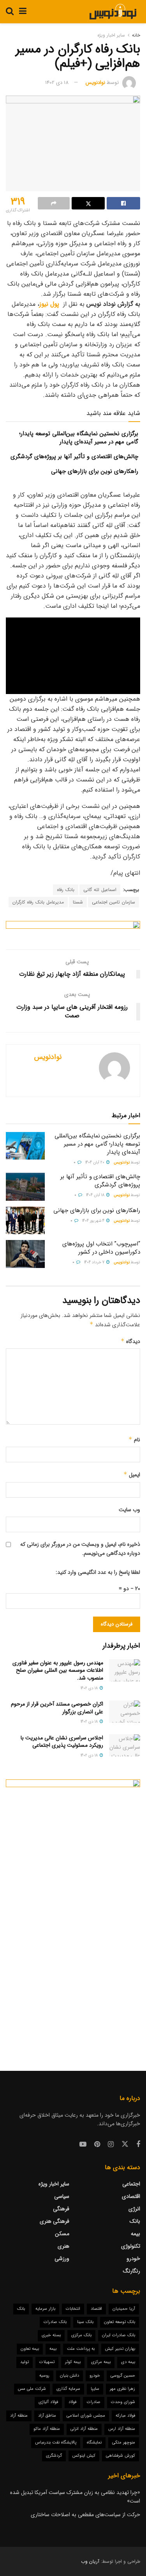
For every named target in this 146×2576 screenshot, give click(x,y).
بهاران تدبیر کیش (120, 2349)
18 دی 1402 (57, 83)
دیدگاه (130, 1341)
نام (134, 1440)
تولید (25, 2362)
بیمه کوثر (73, 2362)
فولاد (72, 2402)
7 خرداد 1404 (95, 1262)
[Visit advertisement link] (73, 929)
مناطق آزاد (47, 2416)
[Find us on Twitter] (125, 2144)
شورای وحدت (123, 2402)
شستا (78, 902)
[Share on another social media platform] (54, 203)
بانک (135, 2221)
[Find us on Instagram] (111, 2145)
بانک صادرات (55, 2322)
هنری (63, 2246)
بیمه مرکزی (101, 2362)
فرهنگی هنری (55, 2221)
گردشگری (54, 2456)
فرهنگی (61, 2209)
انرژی (134, 2209)
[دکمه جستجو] (10, 12)
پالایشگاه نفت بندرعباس (56, 2443)
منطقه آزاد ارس (122, 2429)
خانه (136, 35)
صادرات (94, 2402)
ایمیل (132, 1475)
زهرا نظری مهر (122, 2389)
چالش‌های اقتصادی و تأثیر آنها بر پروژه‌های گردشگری (74, 457)
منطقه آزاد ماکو (47, 2429)
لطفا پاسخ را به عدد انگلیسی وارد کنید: (98, 1572)
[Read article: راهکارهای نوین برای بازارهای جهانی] (25, 1221)
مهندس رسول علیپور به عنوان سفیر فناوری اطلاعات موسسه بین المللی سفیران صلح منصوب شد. (58, 1670)
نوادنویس (95, 83)
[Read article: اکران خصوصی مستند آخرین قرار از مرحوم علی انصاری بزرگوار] (125, 1712)
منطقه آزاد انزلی (84, 2429)
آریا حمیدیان (124, 2309)
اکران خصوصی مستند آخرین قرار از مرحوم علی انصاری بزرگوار (57, 1708)
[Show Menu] (23, 12)
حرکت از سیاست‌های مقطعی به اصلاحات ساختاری (85, 2515)
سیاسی (62, 2196)
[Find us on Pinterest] (97, 2145)
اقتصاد (96, 2309)
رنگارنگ (132, 2271)
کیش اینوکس (84, 2456)
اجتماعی (131, 2184)
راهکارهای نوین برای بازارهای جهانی (95, 471)
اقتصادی (131, 2196)
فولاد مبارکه (125, 2416)
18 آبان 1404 (96, 1195)
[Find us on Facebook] (138, 2145)
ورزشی (62, 2259)
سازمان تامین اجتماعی (113, 902)
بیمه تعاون (30, 2349)
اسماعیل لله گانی (100, 890)
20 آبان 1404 (95, 1162)
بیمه (135, 2234)
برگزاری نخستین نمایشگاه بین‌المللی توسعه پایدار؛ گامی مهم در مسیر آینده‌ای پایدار (79, 438)
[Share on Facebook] (123, 203)
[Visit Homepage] (113, 12)
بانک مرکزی (81, 2335)
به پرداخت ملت (81, 2349)
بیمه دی (128, 2362)
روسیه (44, 2376)
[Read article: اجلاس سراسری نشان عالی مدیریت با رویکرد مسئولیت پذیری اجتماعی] (125, 1745)
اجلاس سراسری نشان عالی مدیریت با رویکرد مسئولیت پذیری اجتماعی (62, 1742)
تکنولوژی (131, 2246)
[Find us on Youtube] (83, 2145)
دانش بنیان (69, 2376)
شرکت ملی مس (32, 2389)
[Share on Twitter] (88, 203)
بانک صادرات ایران (119, 2335)
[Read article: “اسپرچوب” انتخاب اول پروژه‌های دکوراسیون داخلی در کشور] (25, 1254)
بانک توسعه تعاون (120, 2322)
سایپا (95, 2389)
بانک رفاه (66, 890)
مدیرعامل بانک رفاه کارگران (38, 902)
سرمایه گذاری (68, 2389)
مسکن (62, 2234)
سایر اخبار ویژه (111, 35)
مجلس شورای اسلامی (86, 2416)
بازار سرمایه (45, 2309)
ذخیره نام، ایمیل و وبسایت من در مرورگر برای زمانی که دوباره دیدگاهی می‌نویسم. (80, 1549)
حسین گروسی (123, 2376)
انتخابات (73, 2309)
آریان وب (90, 2561)
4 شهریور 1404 (94, 1221)
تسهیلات (47, 2362)
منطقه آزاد (19, 2416)
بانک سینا (85, 2322)
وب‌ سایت (129, 1510)
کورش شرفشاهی (120, 2456)
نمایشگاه (94, 2443)
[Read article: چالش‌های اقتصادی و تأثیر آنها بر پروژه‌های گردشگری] (25, 1187)
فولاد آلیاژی (48, 2402)
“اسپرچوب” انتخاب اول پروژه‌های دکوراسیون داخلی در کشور (101, 1248)
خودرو (133, 2259)
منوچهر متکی (124, 2443)
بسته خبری (51, 2335)
